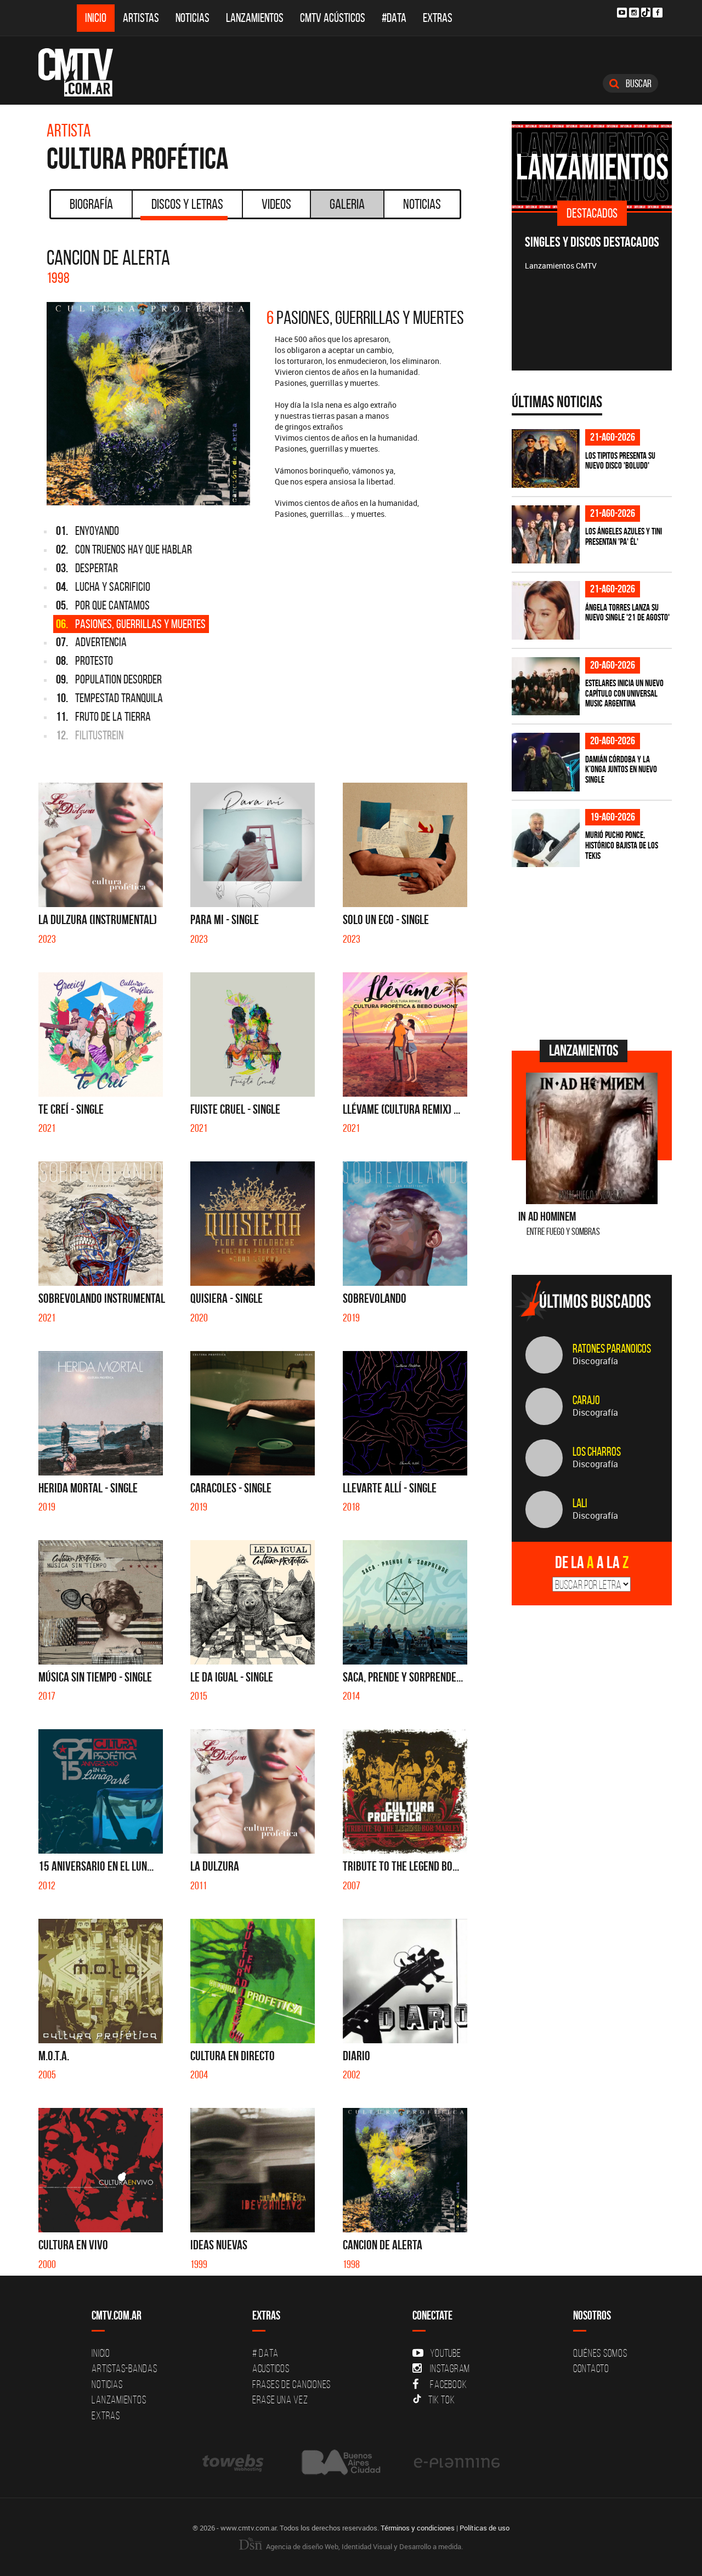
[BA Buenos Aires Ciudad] (340, 2462)
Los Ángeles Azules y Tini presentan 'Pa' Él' (624, 536)
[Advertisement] (594, 952)
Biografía (91, 204)
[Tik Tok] (646, 12)
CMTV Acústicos (333, 18)
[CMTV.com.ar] (84, 72)
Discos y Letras (187, 204)
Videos (276, 204)
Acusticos (271, 2368)
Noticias (193, 18)
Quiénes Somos (600, 2353)
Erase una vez (280, 2400)
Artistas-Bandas (124, 2368)
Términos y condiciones (418, 2528)
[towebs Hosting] (234, 2462)
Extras (438, 18)
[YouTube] (622, 13)
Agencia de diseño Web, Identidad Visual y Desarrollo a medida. (364, 2546)
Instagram (450, 2368)
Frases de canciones (291, 2384)
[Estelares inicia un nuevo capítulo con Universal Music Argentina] (546, 686)
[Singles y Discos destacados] (592, 166)
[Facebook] (658, 13)
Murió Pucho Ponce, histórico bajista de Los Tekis (622, 845)
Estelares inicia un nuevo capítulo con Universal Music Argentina (624, 693)
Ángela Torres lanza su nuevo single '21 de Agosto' (627, 612)
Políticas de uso (485, 2528)
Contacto (591, 2368)
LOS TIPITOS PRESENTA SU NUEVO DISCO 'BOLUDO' (620, 461)
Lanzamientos (255, 18)
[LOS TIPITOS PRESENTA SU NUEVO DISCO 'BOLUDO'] (546, 458)
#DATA (394, 18)
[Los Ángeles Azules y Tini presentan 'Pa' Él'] (546, 535)
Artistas (141, 18)
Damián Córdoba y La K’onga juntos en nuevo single (621, 769)
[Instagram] (634, 13)
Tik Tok (441, 2400)
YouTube (445, 2353)
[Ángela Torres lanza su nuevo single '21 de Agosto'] (546, 610)
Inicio (96, 18)
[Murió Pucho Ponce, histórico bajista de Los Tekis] (546, 838)
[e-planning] (457, 2462)
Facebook (448, 2384)
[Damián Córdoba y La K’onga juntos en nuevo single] (546, 762)
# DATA (265, 2353)
